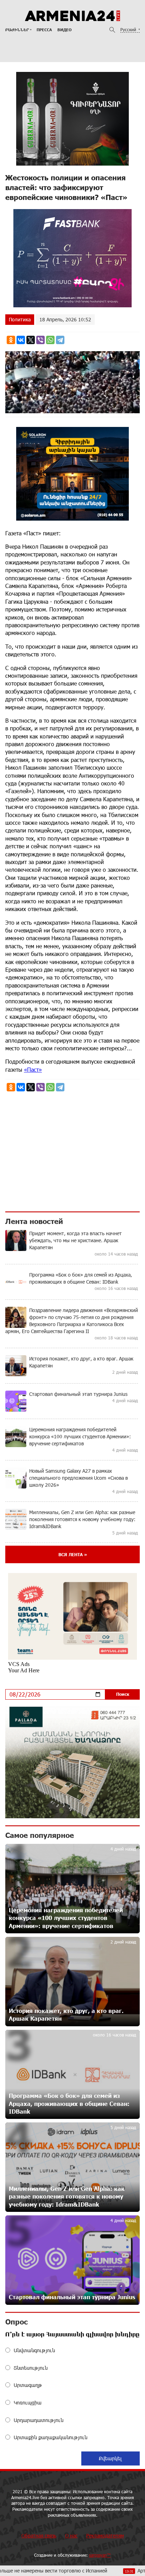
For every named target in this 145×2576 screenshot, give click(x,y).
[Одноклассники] (11, 340)
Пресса (44, 30)
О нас (71, 2535)
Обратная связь (39, 2535)
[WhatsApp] (50, 340)
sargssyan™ (100, 2555)
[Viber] (40, 340)
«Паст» (33, 1069)
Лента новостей (34, 1221)
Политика (20, 319)
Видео (64, 30)
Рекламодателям (105, 2535)
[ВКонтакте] (21, 340)
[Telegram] (60, 340)
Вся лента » (73, 1554)
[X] (31, 340)
